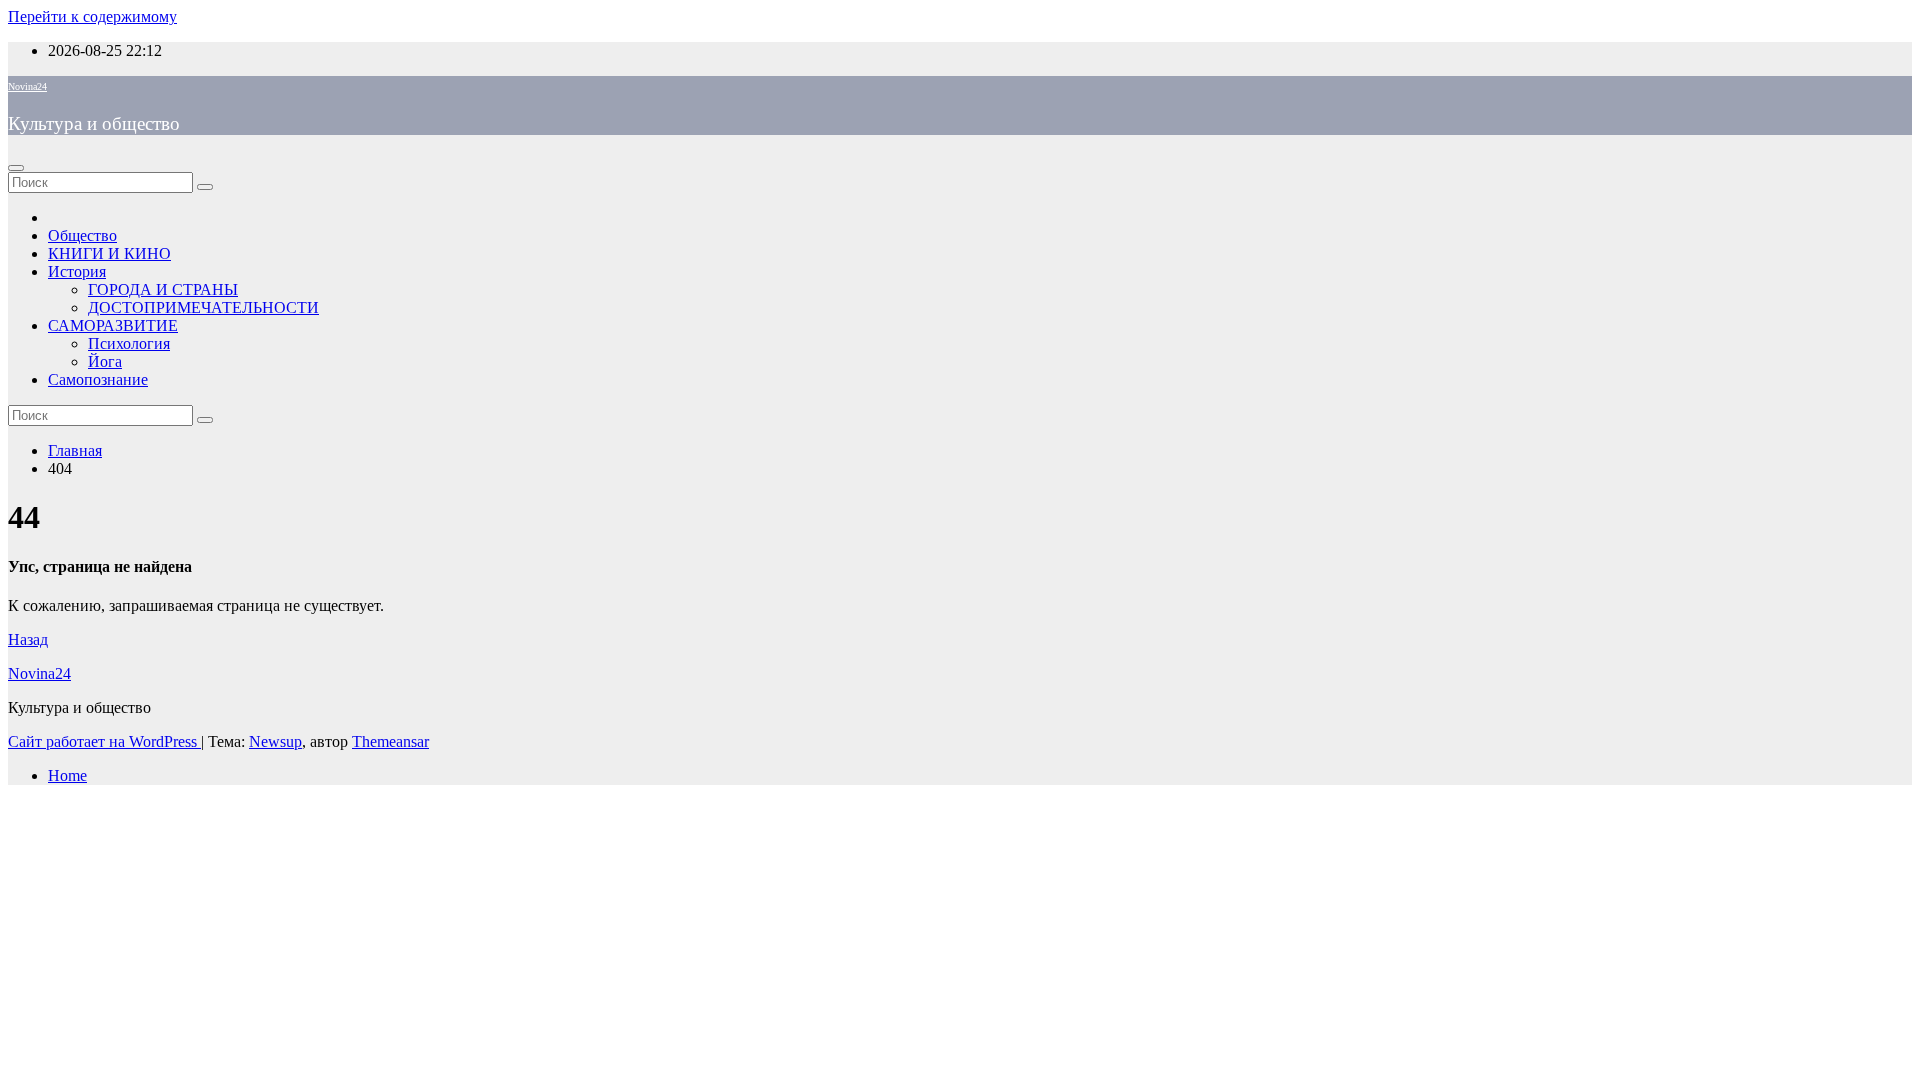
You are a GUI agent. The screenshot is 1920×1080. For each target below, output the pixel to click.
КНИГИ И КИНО (109, 253)
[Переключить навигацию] (16, 168)
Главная (75, 450)
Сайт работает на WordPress (104, 741)
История (77, 271)
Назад (28, 639)
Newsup (275, 741)
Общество (82, 235)
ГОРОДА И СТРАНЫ (163, 289)
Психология (129, 343)
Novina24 (27, 86)
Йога (105, 361)
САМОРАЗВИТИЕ (113, 325)
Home (67, 775)
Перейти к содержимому (92, 16)
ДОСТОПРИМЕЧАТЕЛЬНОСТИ (203, 307)
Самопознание (98, 379)
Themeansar (390, 741)
